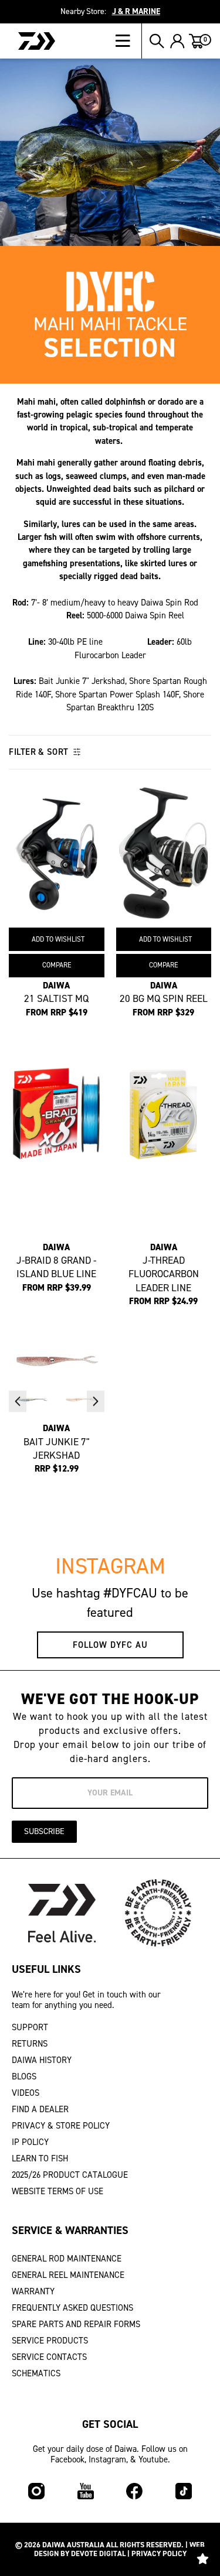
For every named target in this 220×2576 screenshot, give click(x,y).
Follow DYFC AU (110, 1645)
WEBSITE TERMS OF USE (57, 2191)
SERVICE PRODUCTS (50, 2341)
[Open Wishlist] (202, 2558)
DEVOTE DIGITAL (98, 2553)
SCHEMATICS (36, 2373)
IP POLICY (30, 2142)
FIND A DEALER (40, 2109)
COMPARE (57, 965)
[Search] (157, 41)
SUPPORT (30, 2027)
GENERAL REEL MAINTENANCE (68, 2275)
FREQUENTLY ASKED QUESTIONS (72, 2308)
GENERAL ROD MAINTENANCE (67, 2259)
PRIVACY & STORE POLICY (61, 2126)
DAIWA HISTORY (42, 2060)
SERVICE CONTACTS (49, 2357)
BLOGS (24, 2076)
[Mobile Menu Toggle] (129, 41)
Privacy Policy (159, 2553)
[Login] (177, 41)
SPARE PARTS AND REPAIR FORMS (76, 2324)
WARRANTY (33, 2291)
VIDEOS (26, 2093)
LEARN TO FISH (40, 2158)
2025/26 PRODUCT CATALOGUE (70, 2175)
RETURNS (30, 2044)
